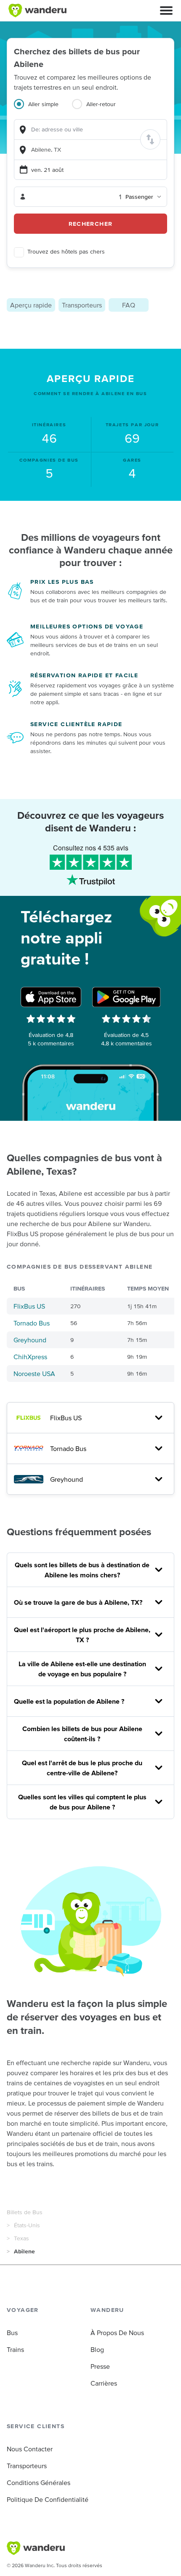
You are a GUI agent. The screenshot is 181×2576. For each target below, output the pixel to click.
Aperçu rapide (31, 305)
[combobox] (90, 130)
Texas (21, 2238)
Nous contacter (30, 2449)
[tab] (43, 109)
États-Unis (27, 2225)
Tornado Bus (32, 1323)
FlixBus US (29, 1306)
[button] (166, 11)
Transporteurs (82, 305)
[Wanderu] (37, 11)
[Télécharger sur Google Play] (126, 997)
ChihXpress (30, 1357)
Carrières (104, 2383)
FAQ (129, 305)
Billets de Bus (25, 2212)
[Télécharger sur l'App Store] (51, 997)
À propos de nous (117, 2333)
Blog (97, 2349)
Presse (100, 2366)
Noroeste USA (34, 1374)
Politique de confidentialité (48, 2499)
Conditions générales (39, 2482)
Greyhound (30, 1340)
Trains (15, 2349)
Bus (12, 2333)
